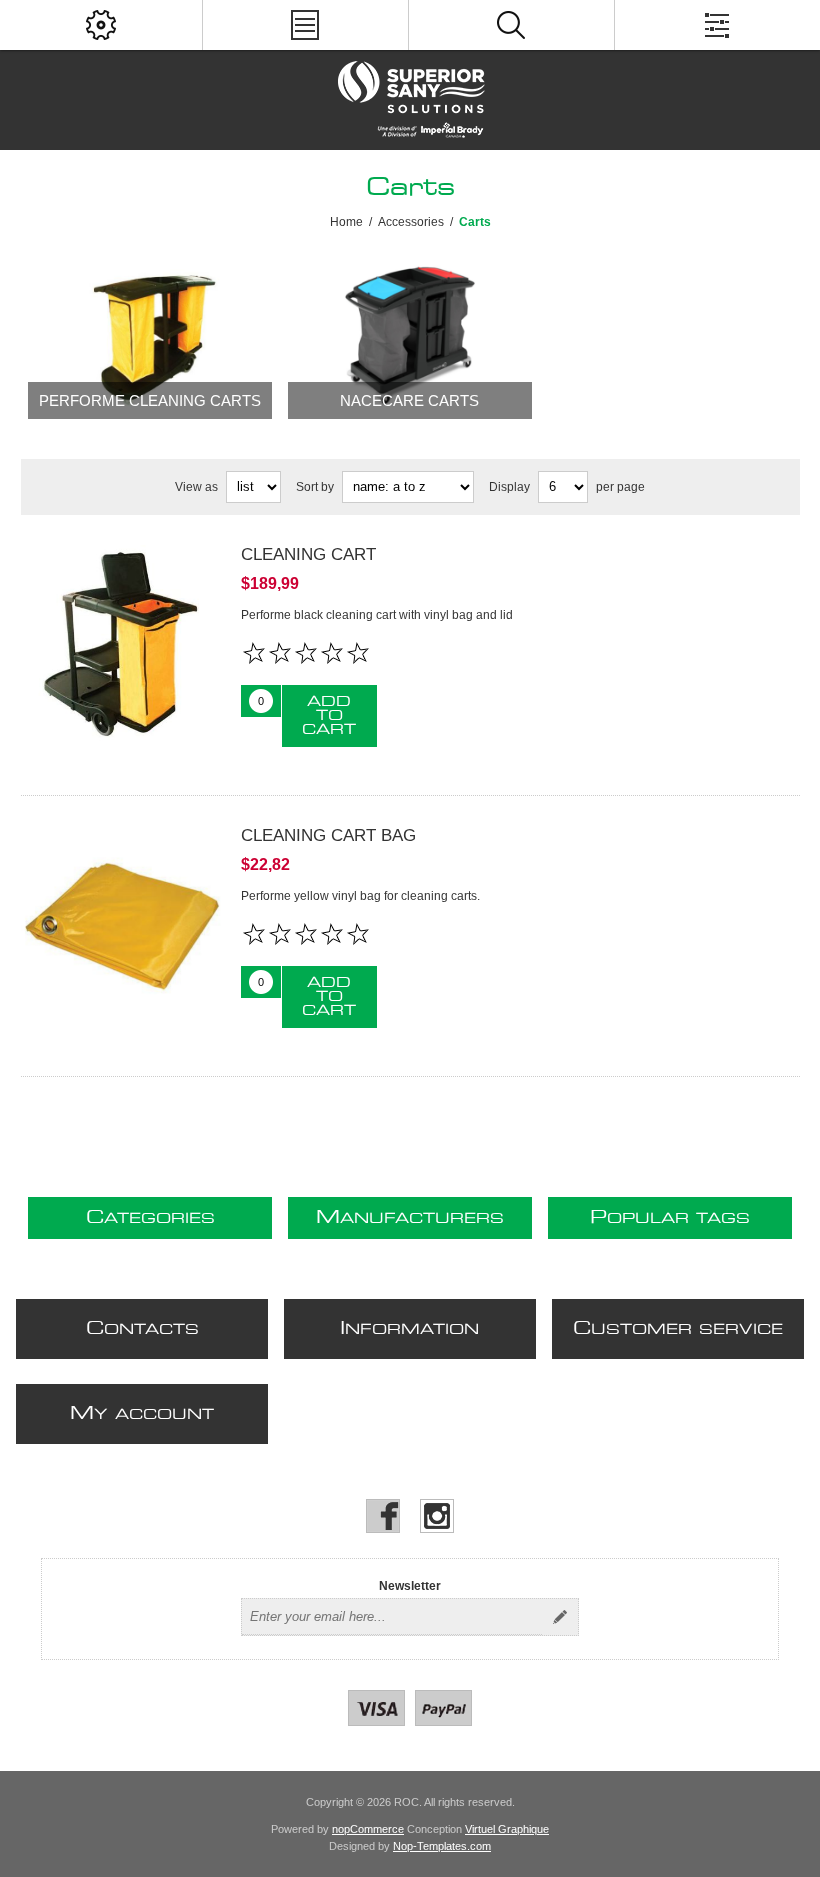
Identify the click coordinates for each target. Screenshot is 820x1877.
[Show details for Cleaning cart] (121, 645)
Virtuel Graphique (507, 1829)
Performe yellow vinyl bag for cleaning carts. (360, 896)
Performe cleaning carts (150, 400)
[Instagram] (437, 1516)
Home (346, 222)
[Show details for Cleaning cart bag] (121, 926)
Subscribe (560, 1617)
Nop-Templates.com (442, 1846)
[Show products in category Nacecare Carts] (410, 333)
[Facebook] (383, 1516)
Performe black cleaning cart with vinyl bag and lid (377, 615)
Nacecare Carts (409, 400)
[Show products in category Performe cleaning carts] (150, 333)
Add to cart (329, 716)
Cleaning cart (308, 554)
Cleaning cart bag (328, 835)
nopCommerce (368, 1829)
